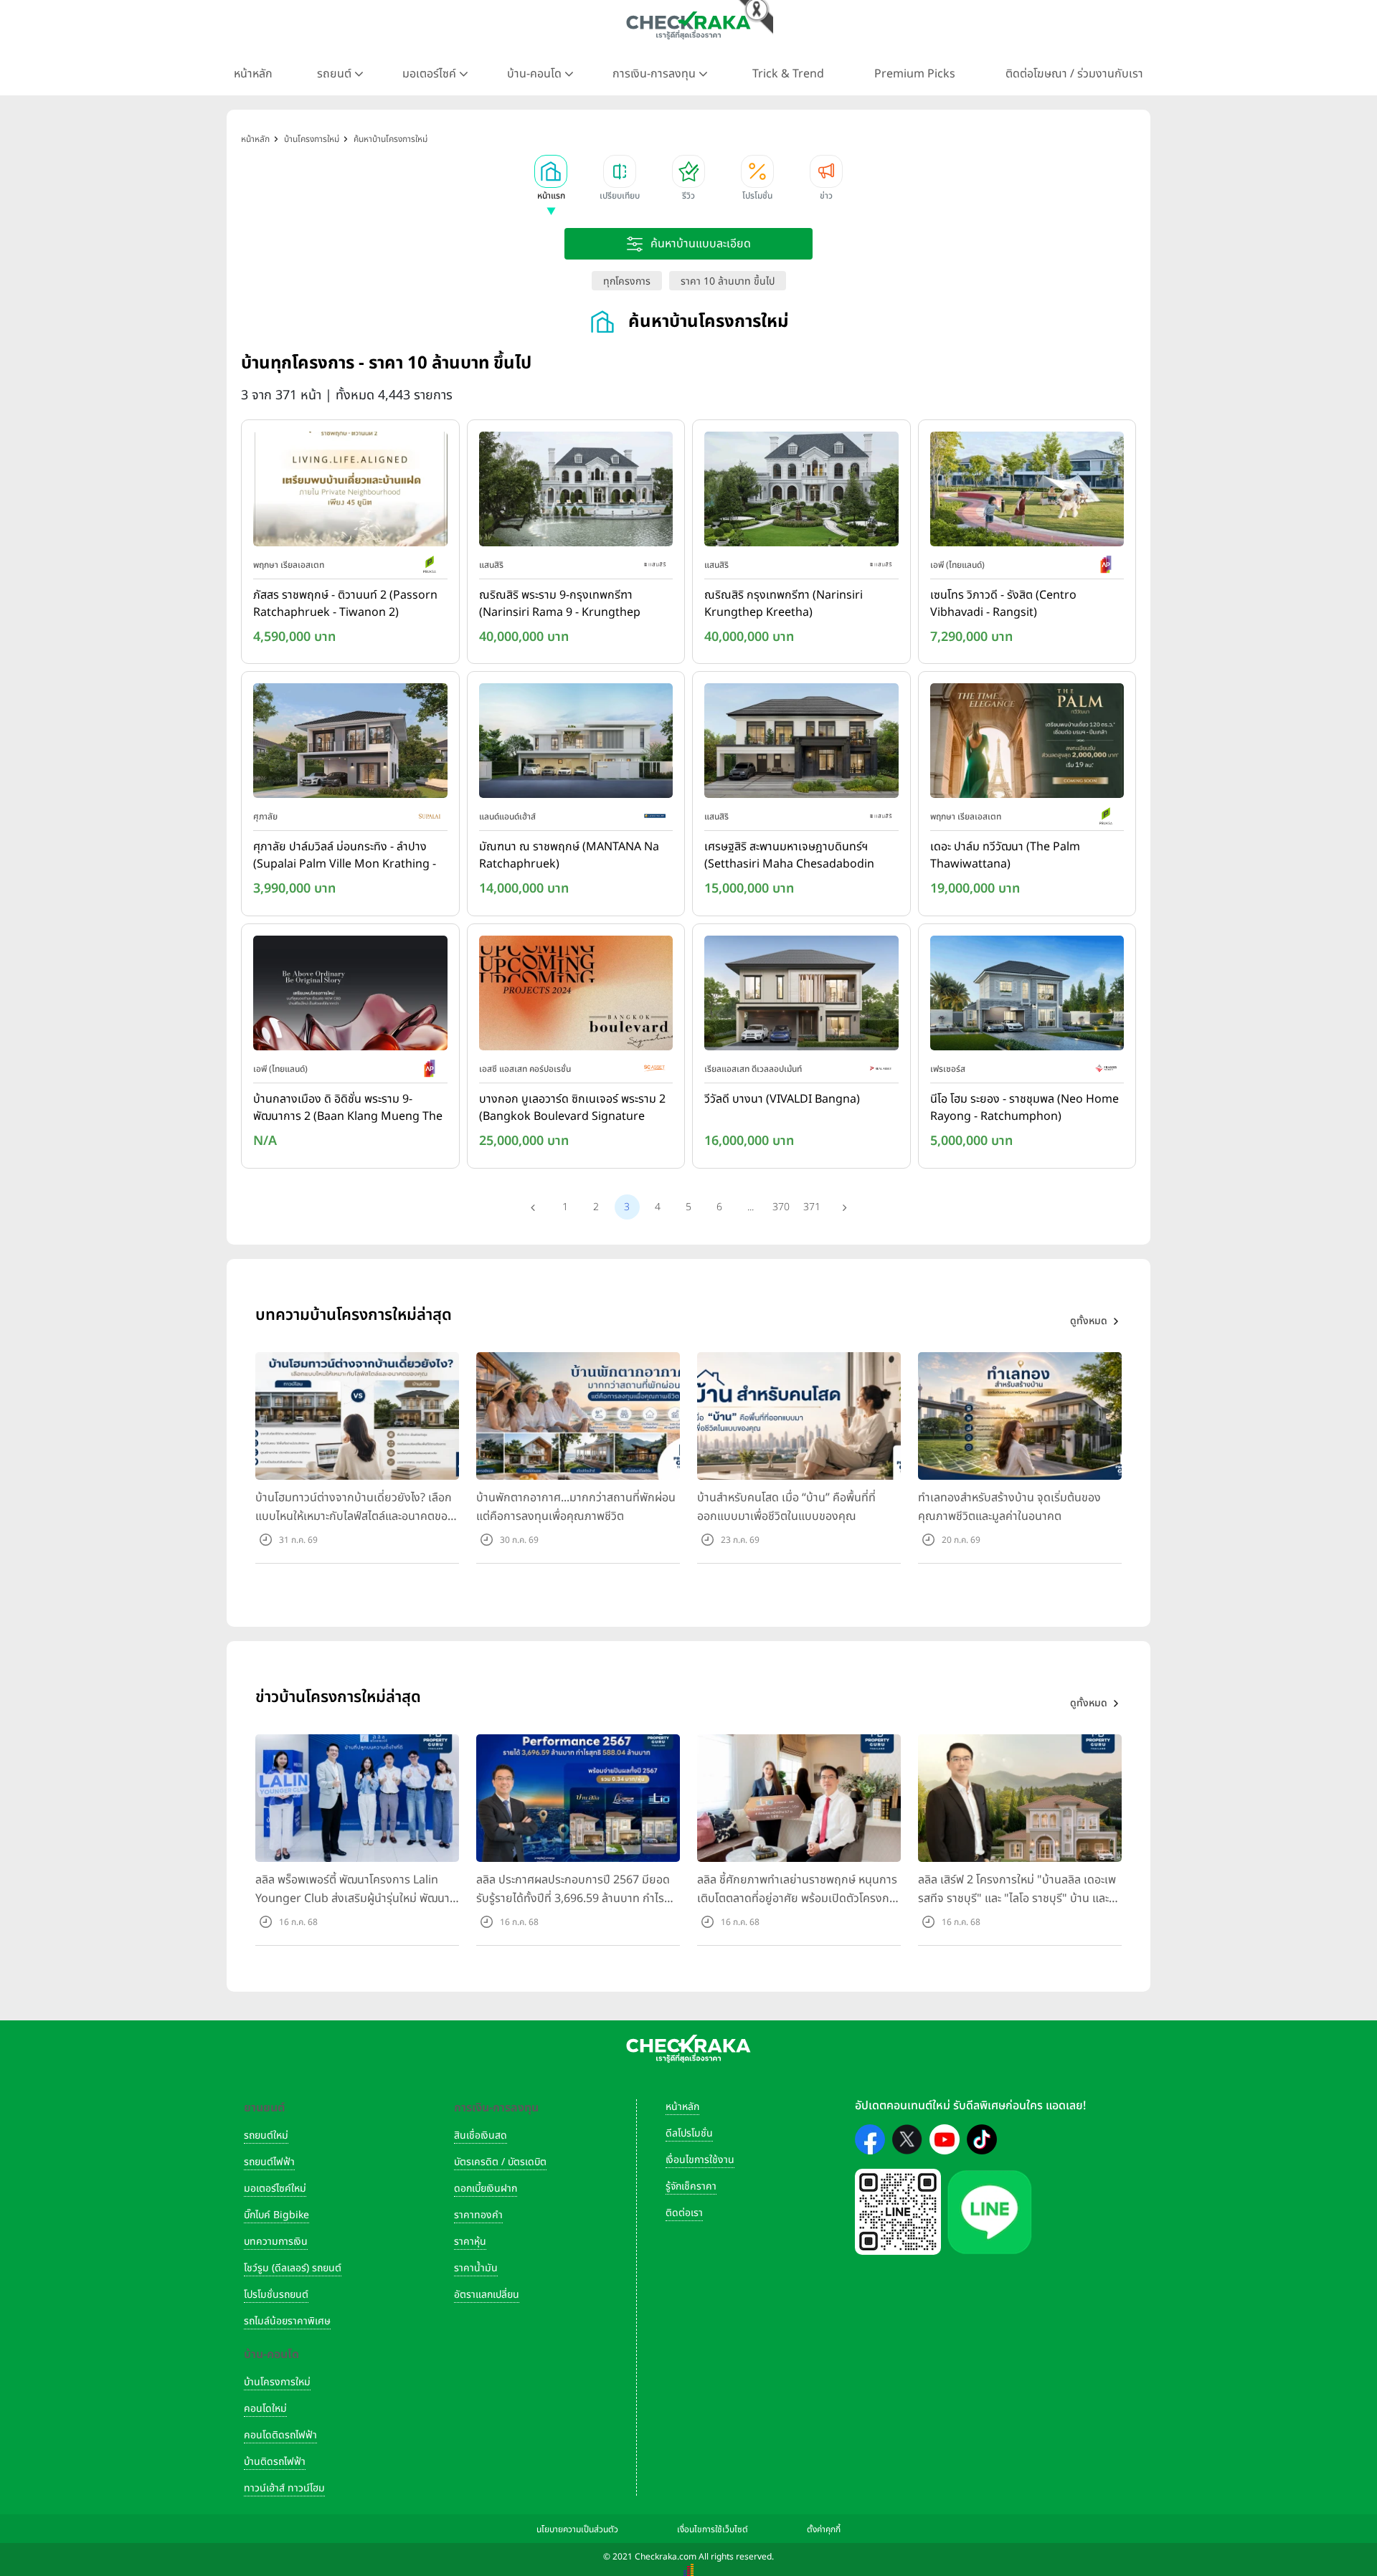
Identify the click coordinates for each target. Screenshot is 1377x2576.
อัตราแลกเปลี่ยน (487, 2295)
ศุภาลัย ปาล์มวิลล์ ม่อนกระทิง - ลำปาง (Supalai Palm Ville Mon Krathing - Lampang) (345, 856)
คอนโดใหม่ (265, 2409)
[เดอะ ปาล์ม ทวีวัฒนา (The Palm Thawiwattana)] (1027, 744)
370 (781, 1207)
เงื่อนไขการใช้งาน (700, 2160)
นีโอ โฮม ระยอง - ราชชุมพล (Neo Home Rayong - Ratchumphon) (1025, 1108)
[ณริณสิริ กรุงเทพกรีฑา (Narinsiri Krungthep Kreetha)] (801, 492)
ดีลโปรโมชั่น (689, 2133)
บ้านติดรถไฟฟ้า (275, 2462)
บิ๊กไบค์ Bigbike (276, 2215)
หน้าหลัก (253, 74)
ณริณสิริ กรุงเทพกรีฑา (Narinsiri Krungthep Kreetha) (784, 604)
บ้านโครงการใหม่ (277, 2382)
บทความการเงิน (276, 2242)
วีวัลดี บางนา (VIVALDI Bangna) (782, 1099)
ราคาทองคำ (478, 2215)
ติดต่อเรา (684, 2213)
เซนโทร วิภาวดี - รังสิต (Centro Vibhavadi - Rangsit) (1003, 604)
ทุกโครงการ (627, 281)
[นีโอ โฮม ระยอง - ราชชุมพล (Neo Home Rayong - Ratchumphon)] (1027, 996)
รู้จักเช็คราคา (691, 2186)
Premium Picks (915, 74)
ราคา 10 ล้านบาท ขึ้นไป (728, 281)
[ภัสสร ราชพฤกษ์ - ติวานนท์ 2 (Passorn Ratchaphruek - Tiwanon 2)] (350, 492)
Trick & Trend (788, 74)
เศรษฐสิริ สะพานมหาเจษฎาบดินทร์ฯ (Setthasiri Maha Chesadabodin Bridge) (789, 856)
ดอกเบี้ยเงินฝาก (486, 2188)
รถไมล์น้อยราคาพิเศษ (287, 2321)
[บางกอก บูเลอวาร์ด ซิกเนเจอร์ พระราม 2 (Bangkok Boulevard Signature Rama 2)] (576, 996)
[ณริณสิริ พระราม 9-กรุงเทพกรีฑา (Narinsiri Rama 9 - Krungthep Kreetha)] (576, 492)
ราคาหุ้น (470, 2242)
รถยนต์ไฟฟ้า (269, 2162)
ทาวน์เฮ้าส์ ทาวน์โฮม (284, 2488)
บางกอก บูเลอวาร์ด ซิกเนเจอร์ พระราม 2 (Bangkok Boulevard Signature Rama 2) (572, 1108)
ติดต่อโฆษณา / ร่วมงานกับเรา (1074, 74)
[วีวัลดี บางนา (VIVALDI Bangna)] (801, 996)
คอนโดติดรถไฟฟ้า (280, 2435)
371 (812, 1207)
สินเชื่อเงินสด (481, 2135)
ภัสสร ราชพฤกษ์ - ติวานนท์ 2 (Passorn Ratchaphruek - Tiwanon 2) (345, 604)
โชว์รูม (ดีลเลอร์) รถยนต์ (293, 2268)
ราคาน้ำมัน (476, 2268)
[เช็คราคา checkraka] (688, 25)
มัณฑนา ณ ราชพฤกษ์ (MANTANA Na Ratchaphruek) (569, 855)
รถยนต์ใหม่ (266, 2135)
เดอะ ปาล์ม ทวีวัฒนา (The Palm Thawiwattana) (1005, 855)
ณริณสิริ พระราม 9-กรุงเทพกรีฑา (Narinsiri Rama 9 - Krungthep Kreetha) (560, 604)
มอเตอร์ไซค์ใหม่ (275, 2188)
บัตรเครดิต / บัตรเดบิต (500, 2162)
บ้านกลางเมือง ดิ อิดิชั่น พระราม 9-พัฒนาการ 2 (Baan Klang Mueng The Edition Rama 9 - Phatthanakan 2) (348, 1108)
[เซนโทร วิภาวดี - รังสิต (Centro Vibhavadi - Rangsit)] (1027, 492)
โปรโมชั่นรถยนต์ (276, 2295)
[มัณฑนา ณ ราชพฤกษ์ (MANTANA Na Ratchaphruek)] (576, 744)
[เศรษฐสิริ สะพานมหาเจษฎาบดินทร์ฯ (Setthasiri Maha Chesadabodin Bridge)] (801, 744)
